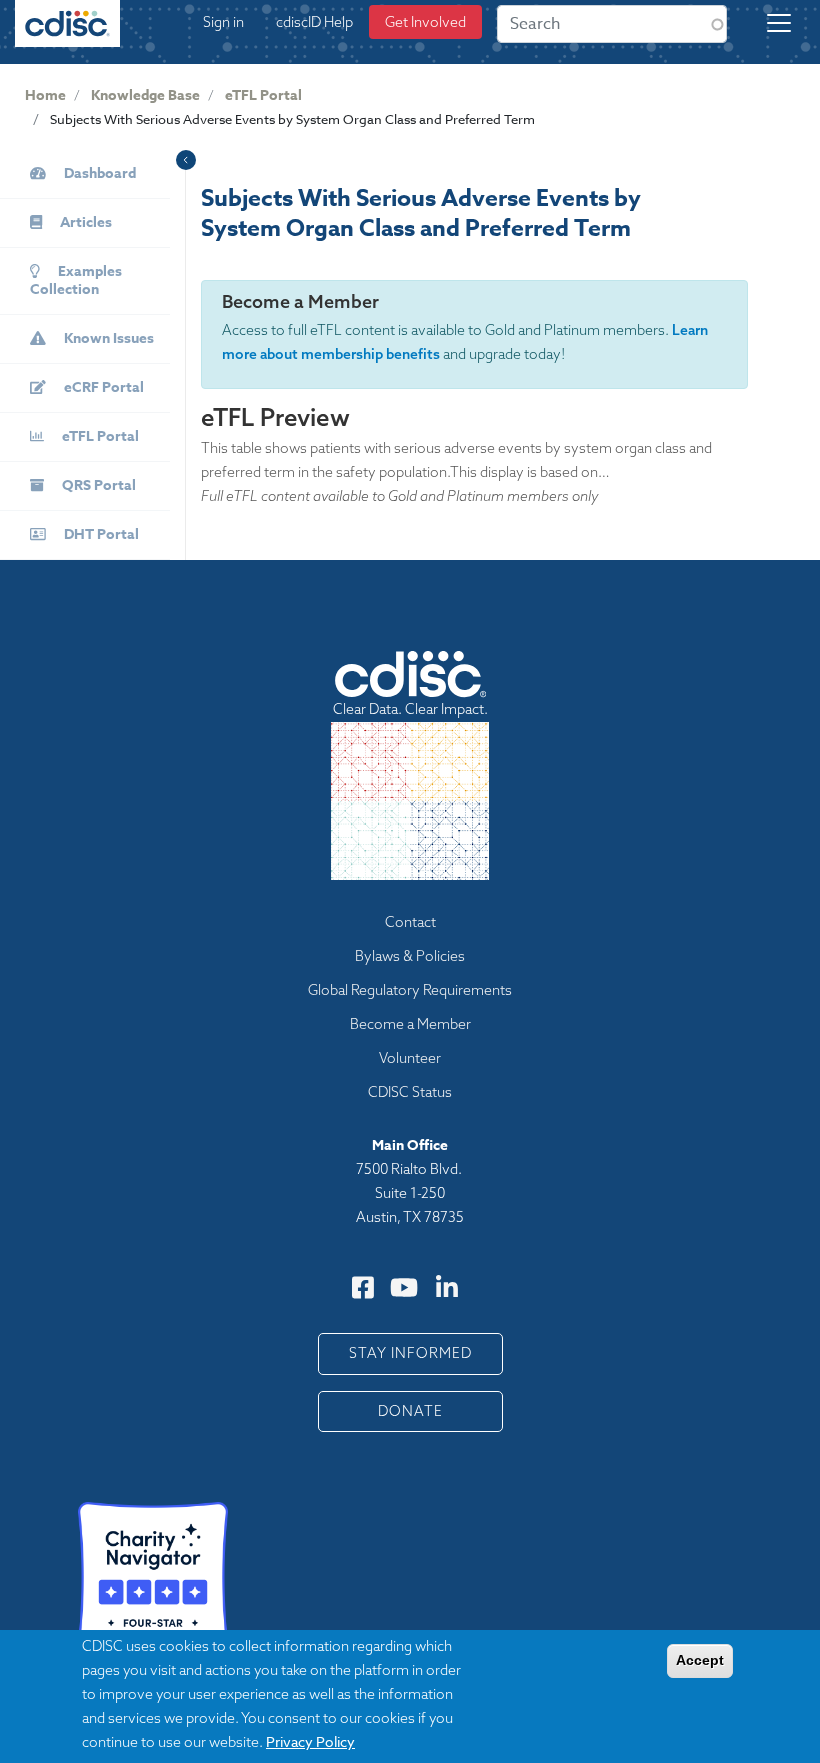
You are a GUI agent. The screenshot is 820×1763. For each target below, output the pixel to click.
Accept (700, 1660)
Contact (410, 922)
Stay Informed (410, 1353)
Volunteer (410, 1058)
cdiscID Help (314, 22)
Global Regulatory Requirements (410, 990)
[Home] (68, 32)
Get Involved (425, 22)
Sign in (223, 22)
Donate (410, 1411)
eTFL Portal (263, 95)
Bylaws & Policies (410, 956)
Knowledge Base (145, 95)
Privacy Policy (310, 1741)
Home (45, 95)
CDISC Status (410, 1092)
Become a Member (410, 1024)
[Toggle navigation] (779, 23)
